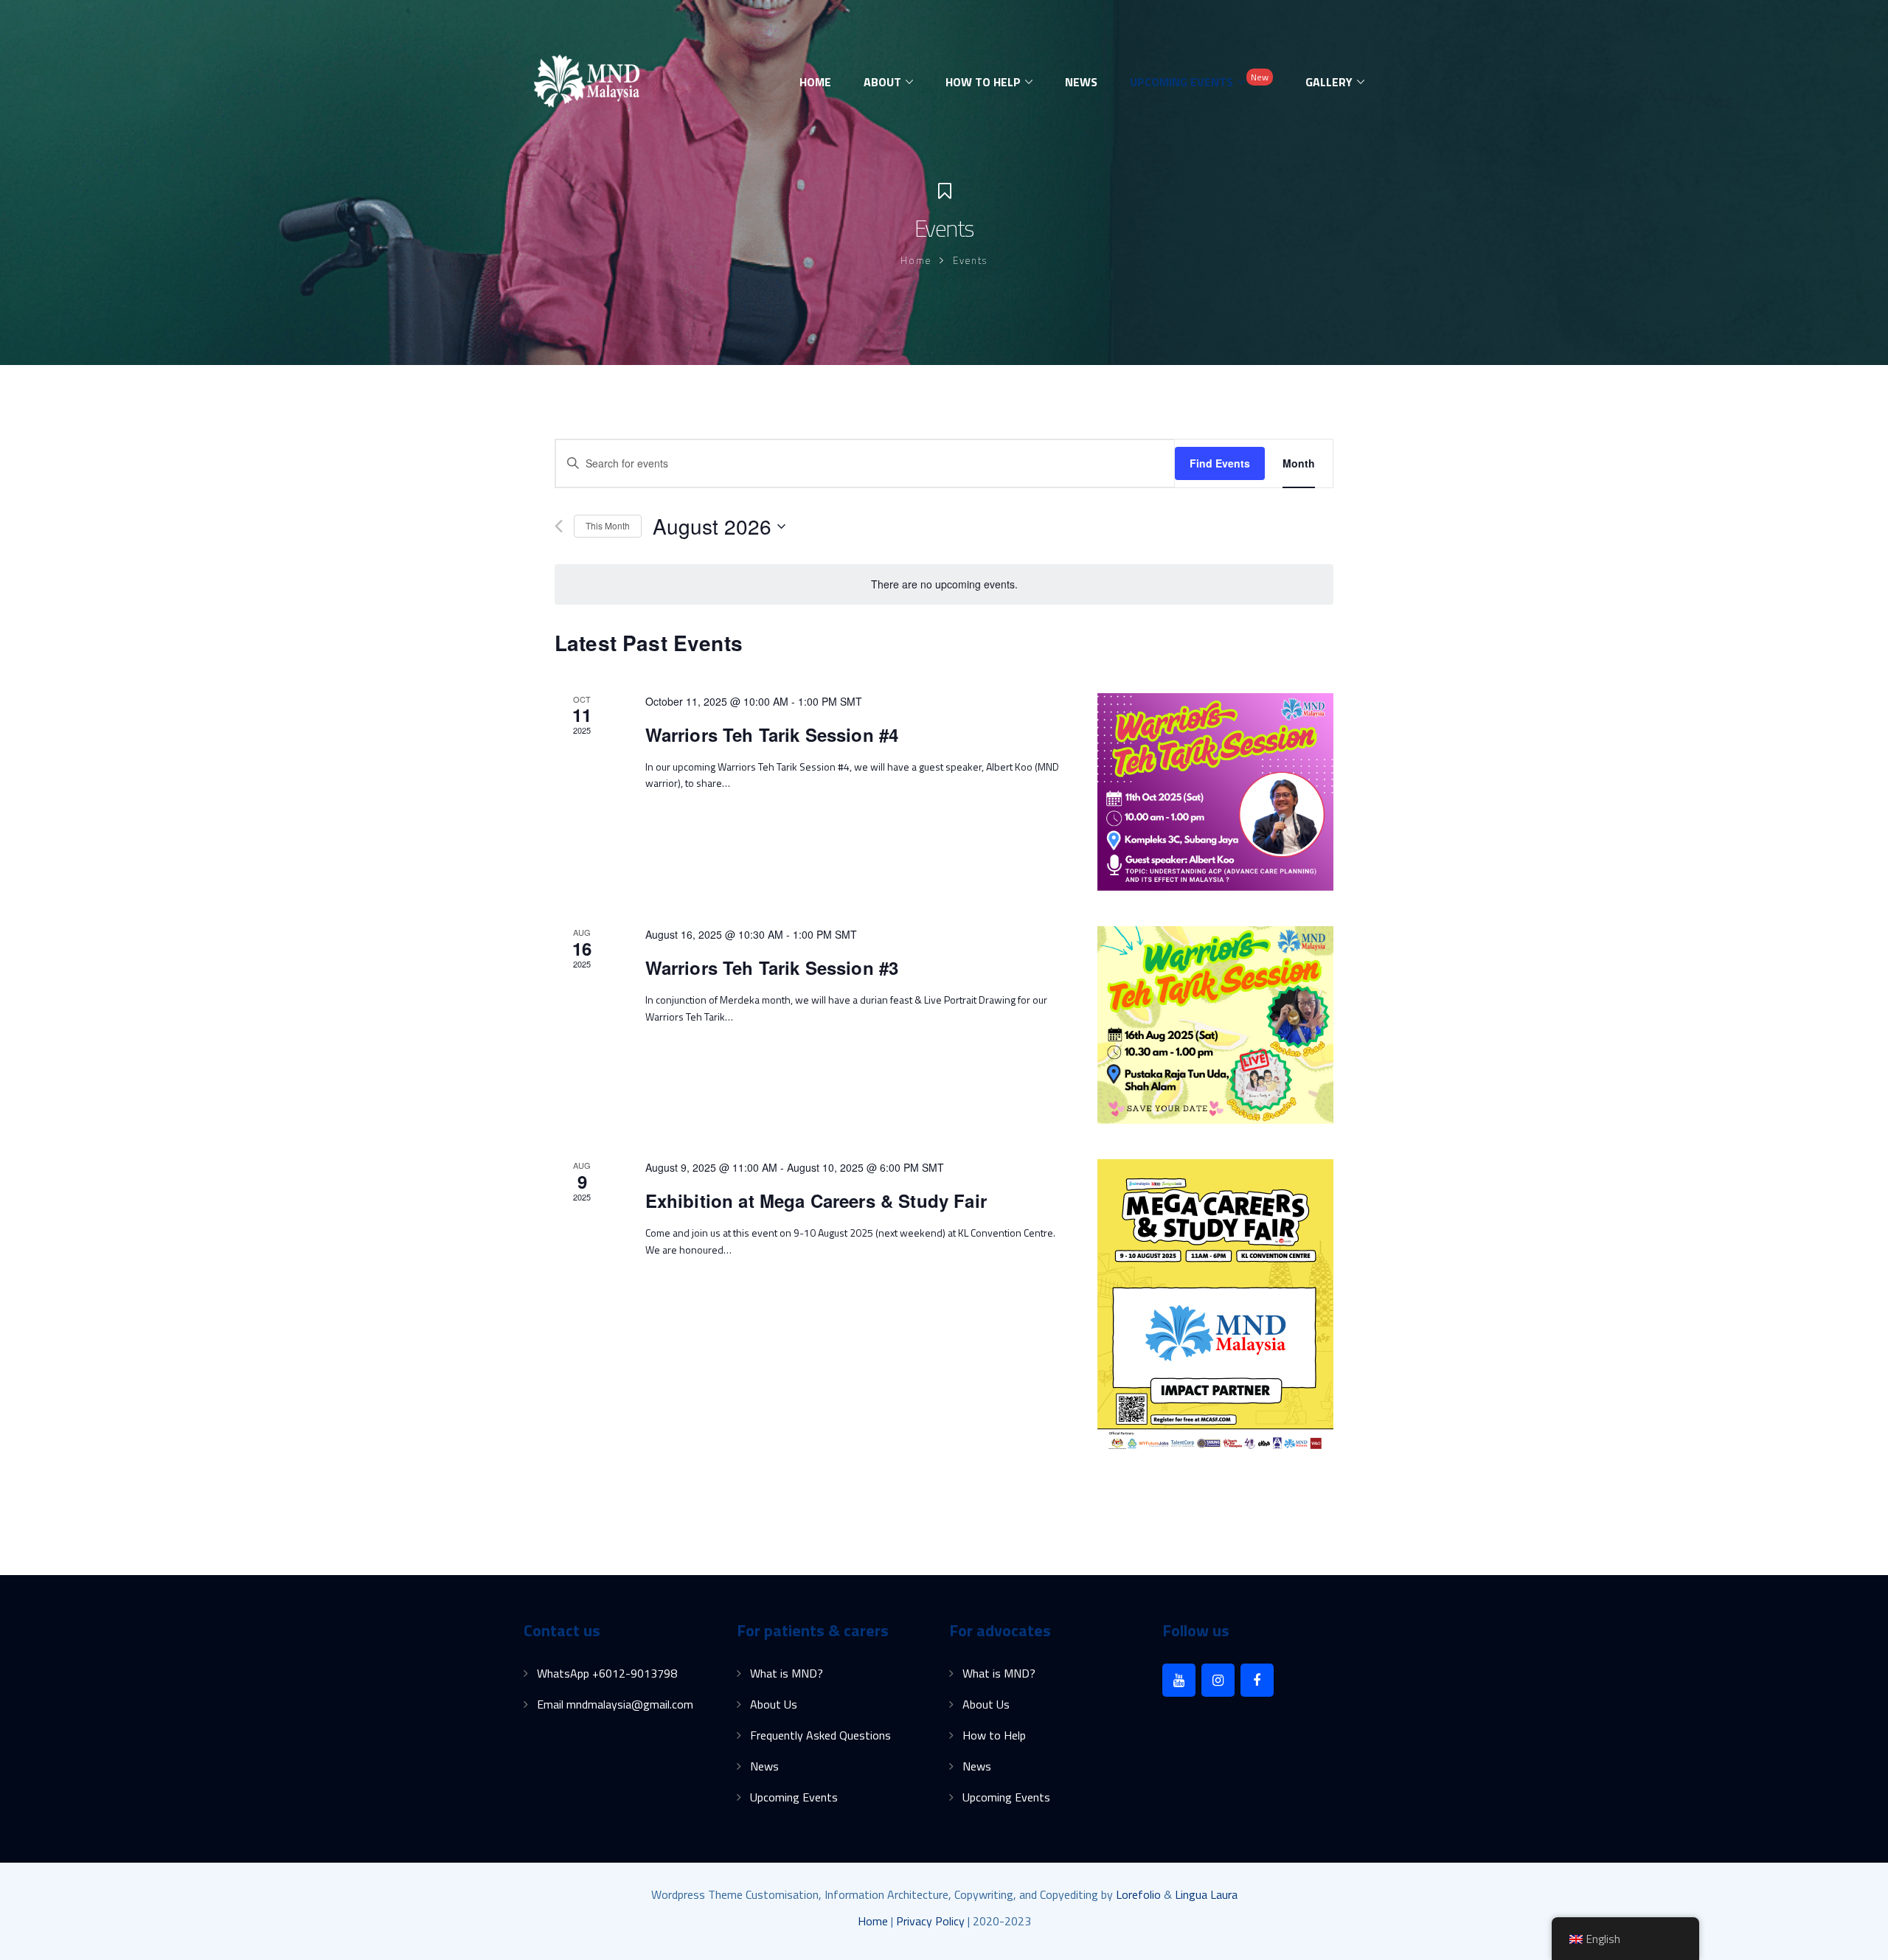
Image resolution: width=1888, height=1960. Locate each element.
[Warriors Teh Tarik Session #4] (1215, 792)
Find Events (1220, 463)
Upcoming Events (794, 1797)
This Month (608, 525)
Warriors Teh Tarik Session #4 (772, 734)
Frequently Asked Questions (820, 1735)
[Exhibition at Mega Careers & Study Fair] (1215, 1307)
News (764, 1766)
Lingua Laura (1206, 1894)
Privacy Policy (930, 1921)
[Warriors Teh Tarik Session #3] (1215, 1025)
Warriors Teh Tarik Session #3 (772, 967)
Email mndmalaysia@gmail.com (615, 1704)
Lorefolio (1138, 1894)
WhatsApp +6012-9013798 (607, 1673)
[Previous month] (559, 526)
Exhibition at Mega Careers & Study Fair (816, 1200)
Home (916, 260)
